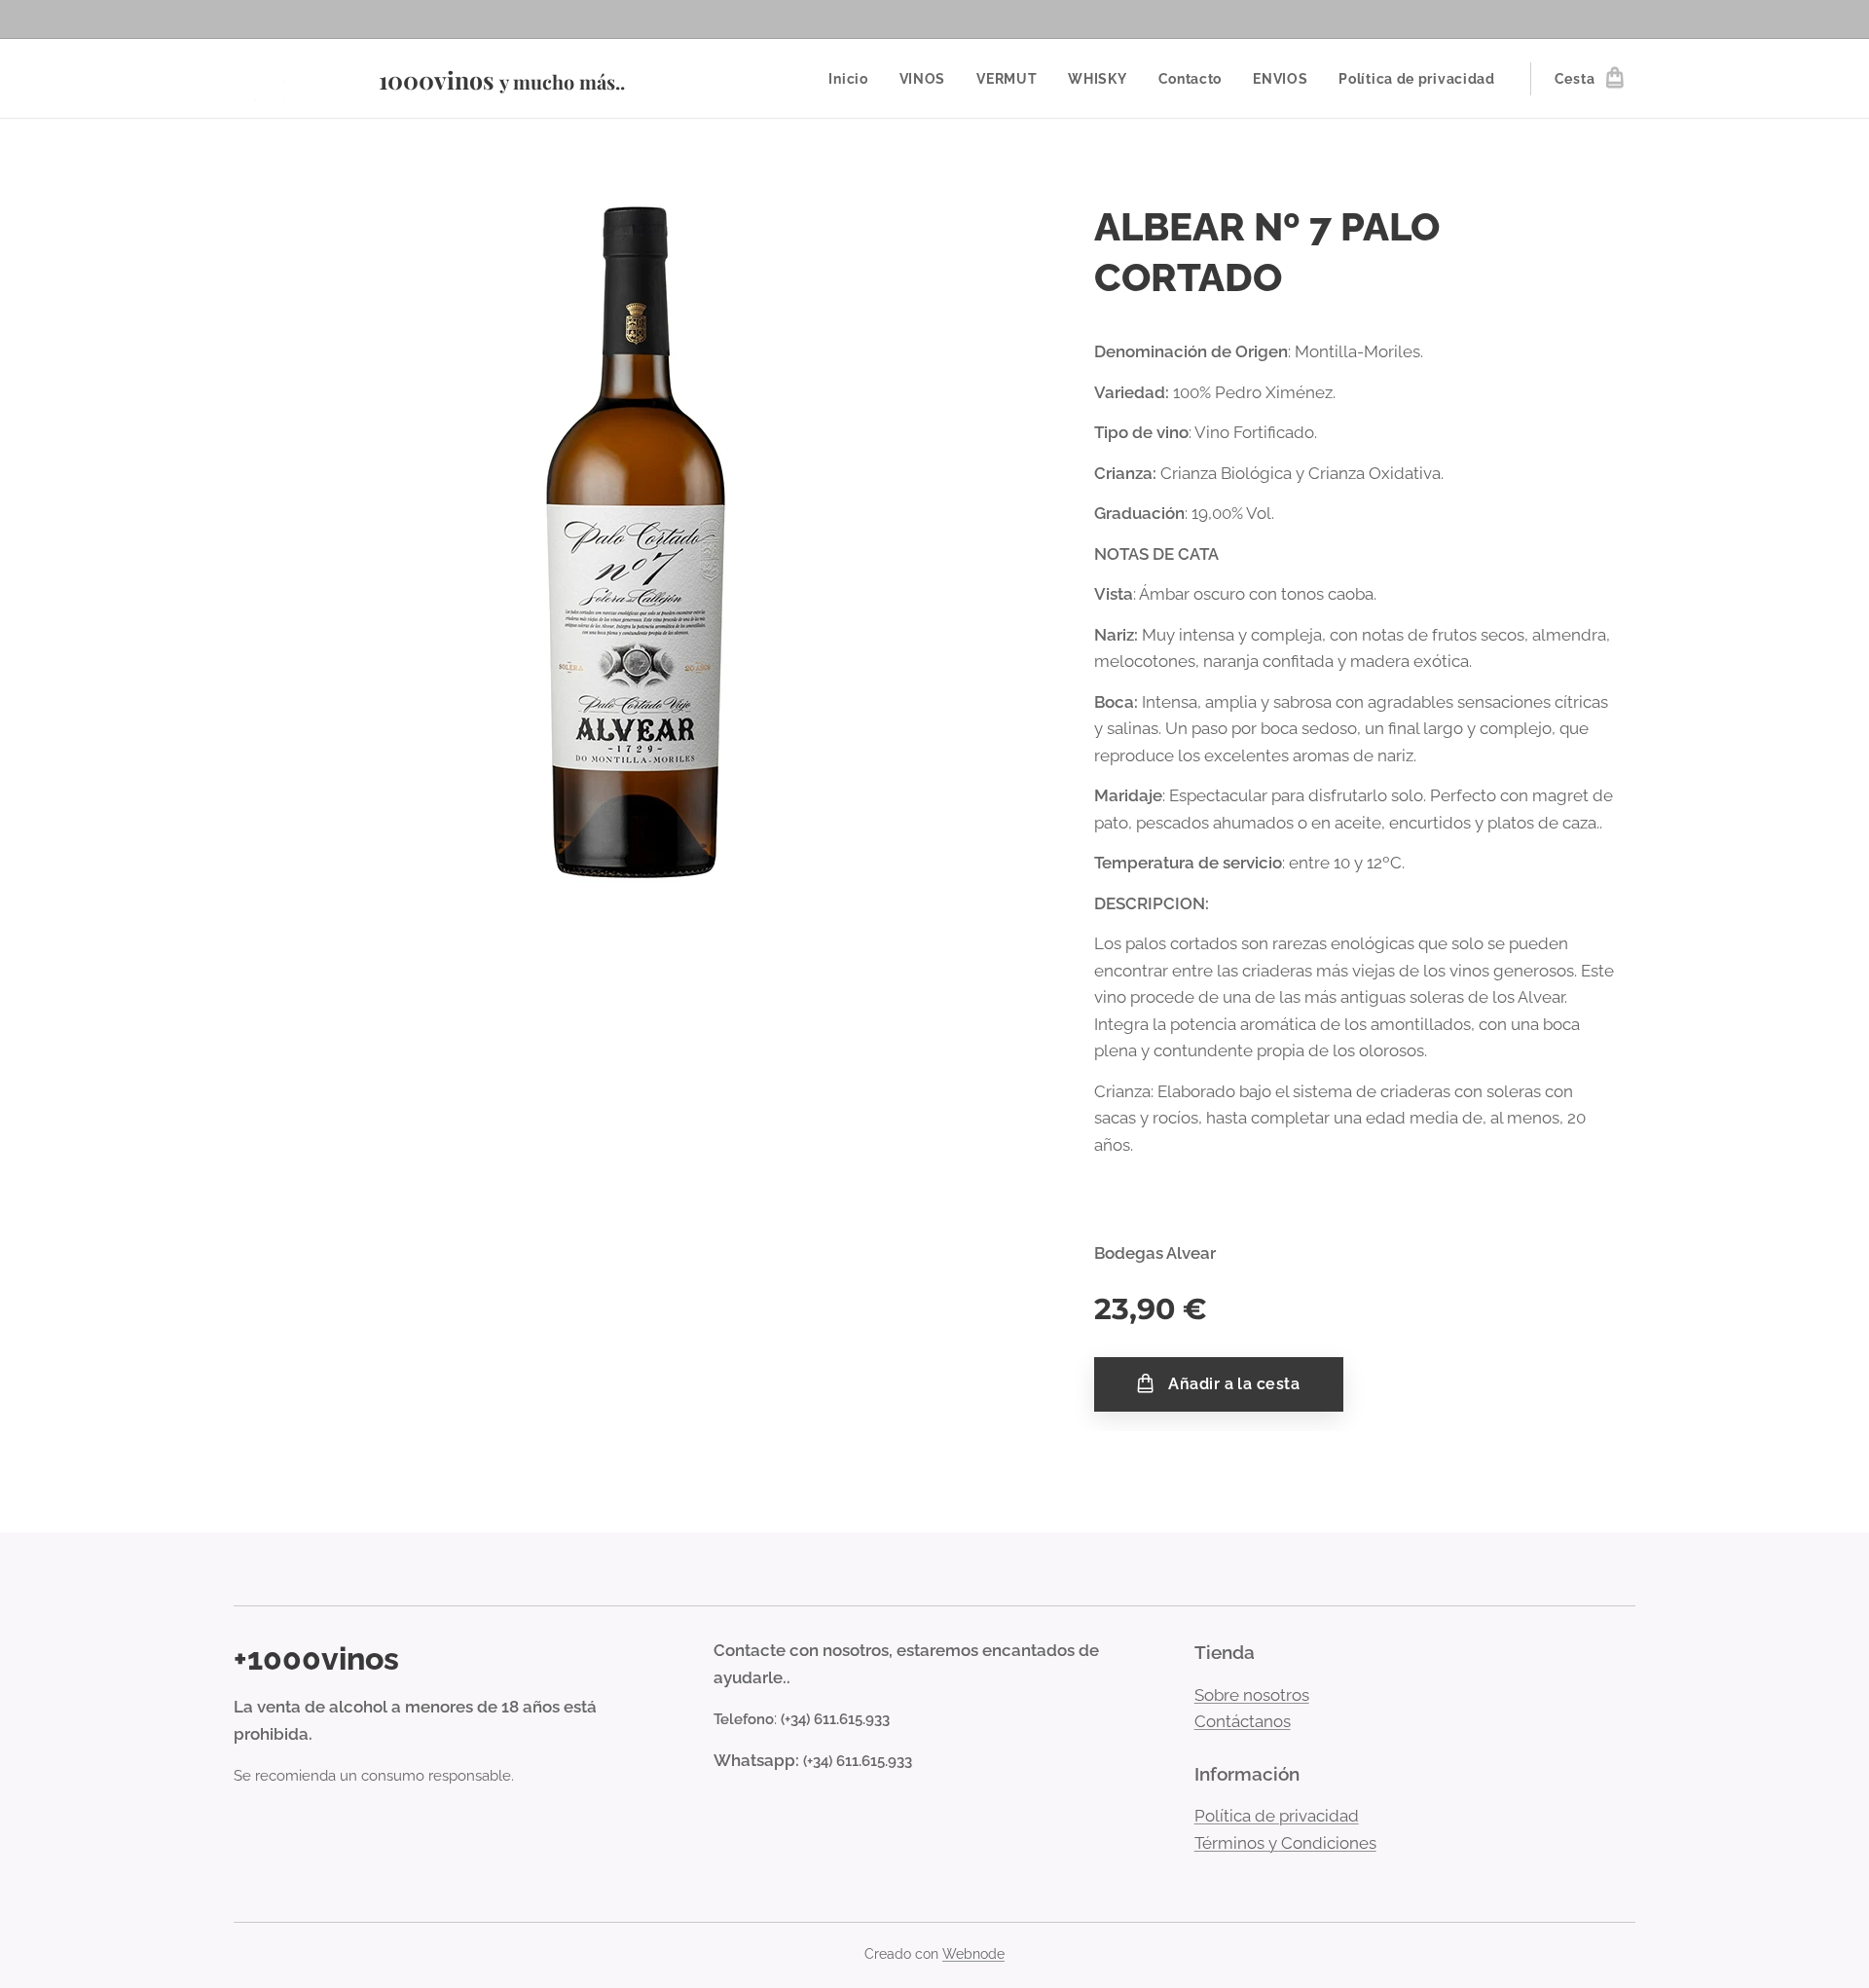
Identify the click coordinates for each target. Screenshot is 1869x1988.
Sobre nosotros (1252, 1695)
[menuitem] (853, 79)
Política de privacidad (1277, 1816)
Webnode (973, 1954)
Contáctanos (1243, 1721)
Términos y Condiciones (1285, 1843)
